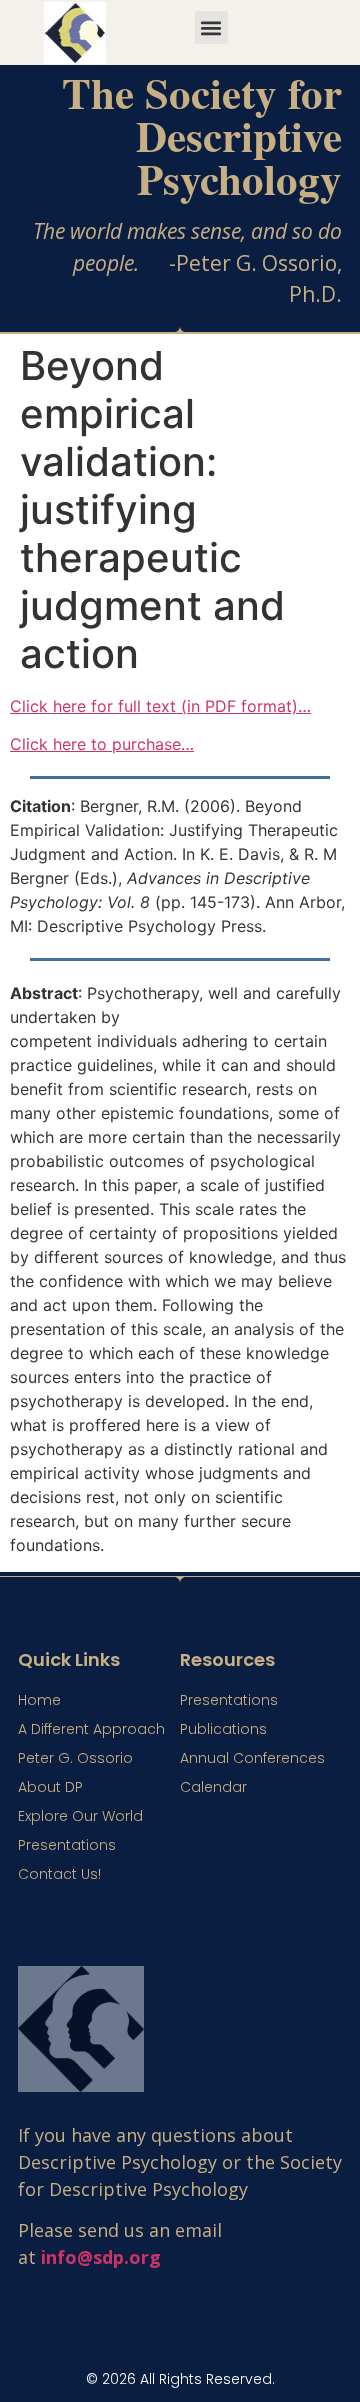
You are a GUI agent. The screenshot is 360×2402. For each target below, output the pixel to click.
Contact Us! (59, 1874)
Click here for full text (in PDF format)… (160, 706)
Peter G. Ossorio (75, 1758)
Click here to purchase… (102, 744)
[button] (211, 27)
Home (39, 1700)
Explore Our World (80, 1816)
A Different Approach (91, 1729)
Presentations (67, 1845)
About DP (50, 1787)
